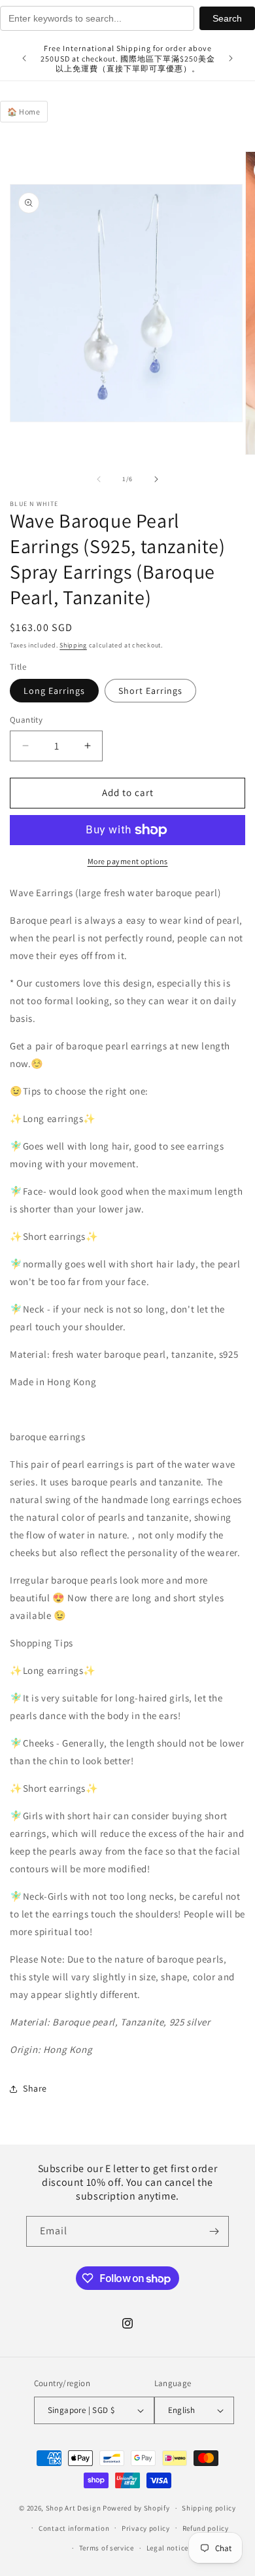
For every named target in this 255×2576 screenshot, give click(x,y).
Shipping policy (209, 2508)
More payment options (128, 861)
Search (227, 18)
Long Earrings (54, 691)
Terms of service (107, 2548)
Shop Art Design (74, 2508)
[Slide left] (99, 479)
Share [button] (35, 2088)
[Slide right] (156, 479)
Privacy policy (146, 2528)
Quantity (26, 720)
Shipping (73, 645)
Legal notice (167, 2548)
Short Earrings (150, 691)
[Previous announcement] (24, 58)
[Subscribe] (214, 2231)
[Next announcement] (231, 58)
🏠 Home (24, 112)
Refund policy (206, 2528)
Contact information (74, 2528)
